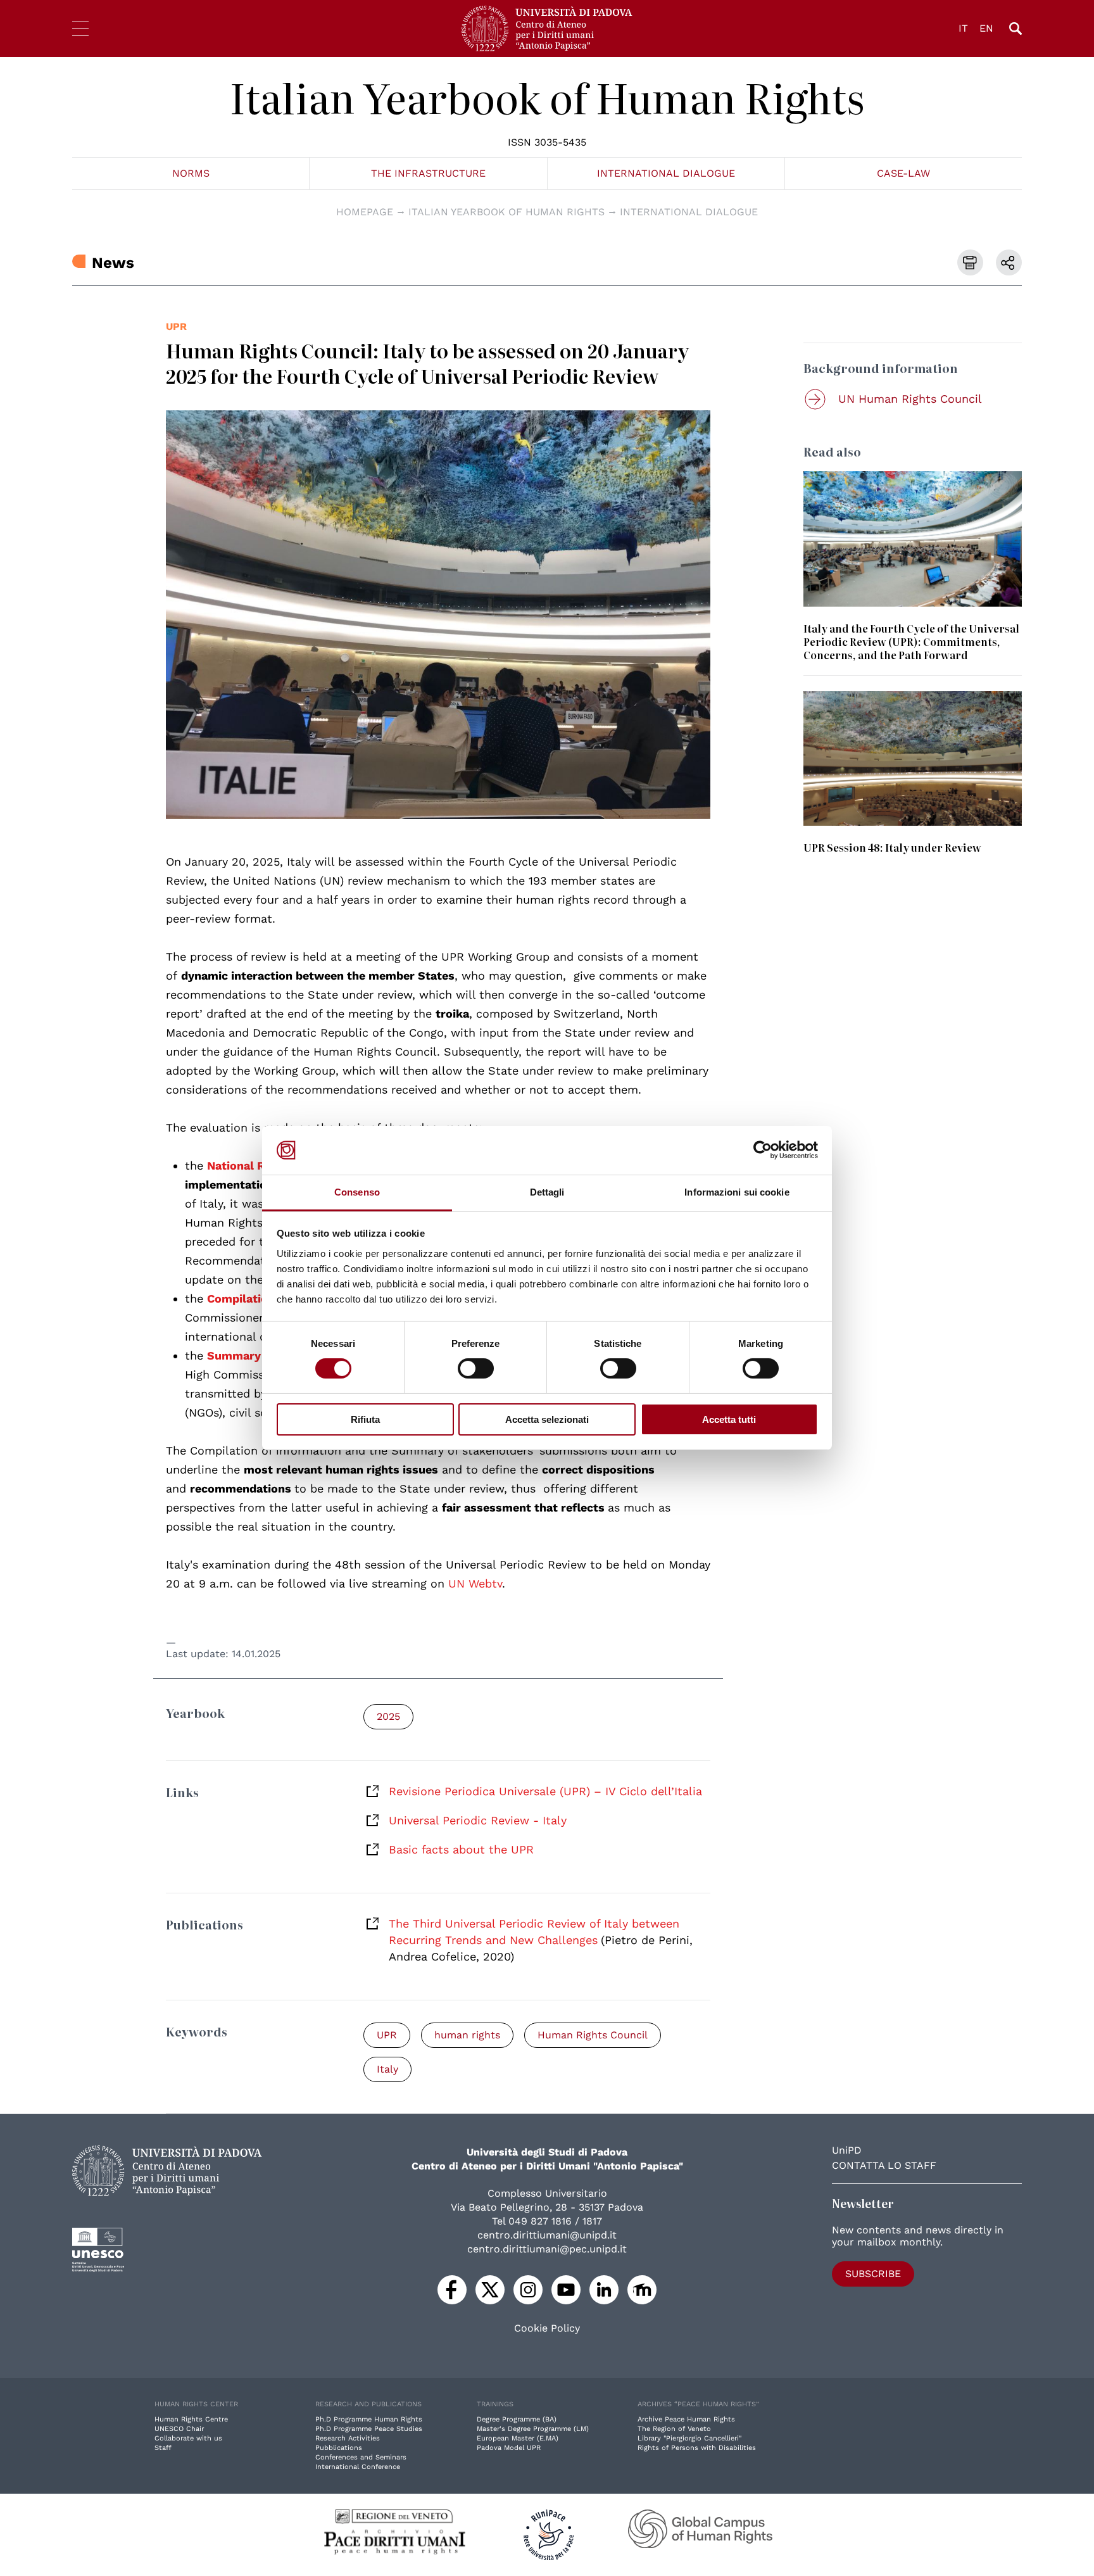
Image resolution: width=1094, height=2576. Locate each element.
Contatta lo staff (884, 2165)
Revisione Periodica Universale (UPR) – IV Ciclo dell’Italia (545, 1791)
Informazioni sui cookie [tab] (737, 1192)
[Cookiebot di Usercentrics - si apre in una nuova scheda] (763, 1150)
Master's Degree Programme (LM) (533, 2429)
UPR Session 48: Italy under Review (892, 847)
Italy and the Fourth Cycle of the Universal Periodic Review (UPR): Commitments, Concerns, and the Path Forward (911, 641)
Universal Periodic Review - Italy (478, 1820)
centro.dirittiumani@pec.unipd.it (547, 2249)
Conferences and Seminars (361, 2457)
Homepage (365, 212)
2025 (388, 1716)
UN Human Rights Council (910, 399)
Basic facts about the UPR (461, 1849)
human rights (467, 2035)
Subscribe (873, 2274)
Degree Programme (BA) (517, 2419)
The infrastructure (428, 173)
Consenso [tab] (357, 1192)
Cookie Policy (547, 2328)
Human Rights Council (593, 2035)
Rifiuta (365, 1419)
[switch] (476, 1368)
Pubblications (339, 2448)
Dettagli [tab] (547, 1192)
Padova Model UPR (509, 2448)
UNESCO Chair (179, 2429)
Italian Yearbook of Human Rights (547, 97)
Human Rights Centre (191, 2419)
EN (986, 28)
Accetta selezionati (547, 1419)
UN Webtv (475, 1583)
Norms (191, 173)
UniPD (847, 2150)
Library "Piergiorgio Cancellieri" (689, 2438)
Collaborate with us (188, 2438)
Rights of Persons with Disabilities (697, 2448)
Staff (163, 2448)
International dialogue (666, 173)
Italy (387, 2069)
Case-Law (903, 173)
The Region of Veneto (674, 2429)
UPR (176, 326)
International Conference (358, 2467)
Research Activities (348, 2438)
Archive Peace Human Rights (686, 2419)
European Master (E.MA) (518, 2438)
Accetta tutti (729, 1419)
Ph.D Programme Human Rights (369, 2419)
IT (963, 28)
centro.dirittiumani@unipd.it (547, 2235)
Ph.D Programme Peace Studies (369, 2429)
